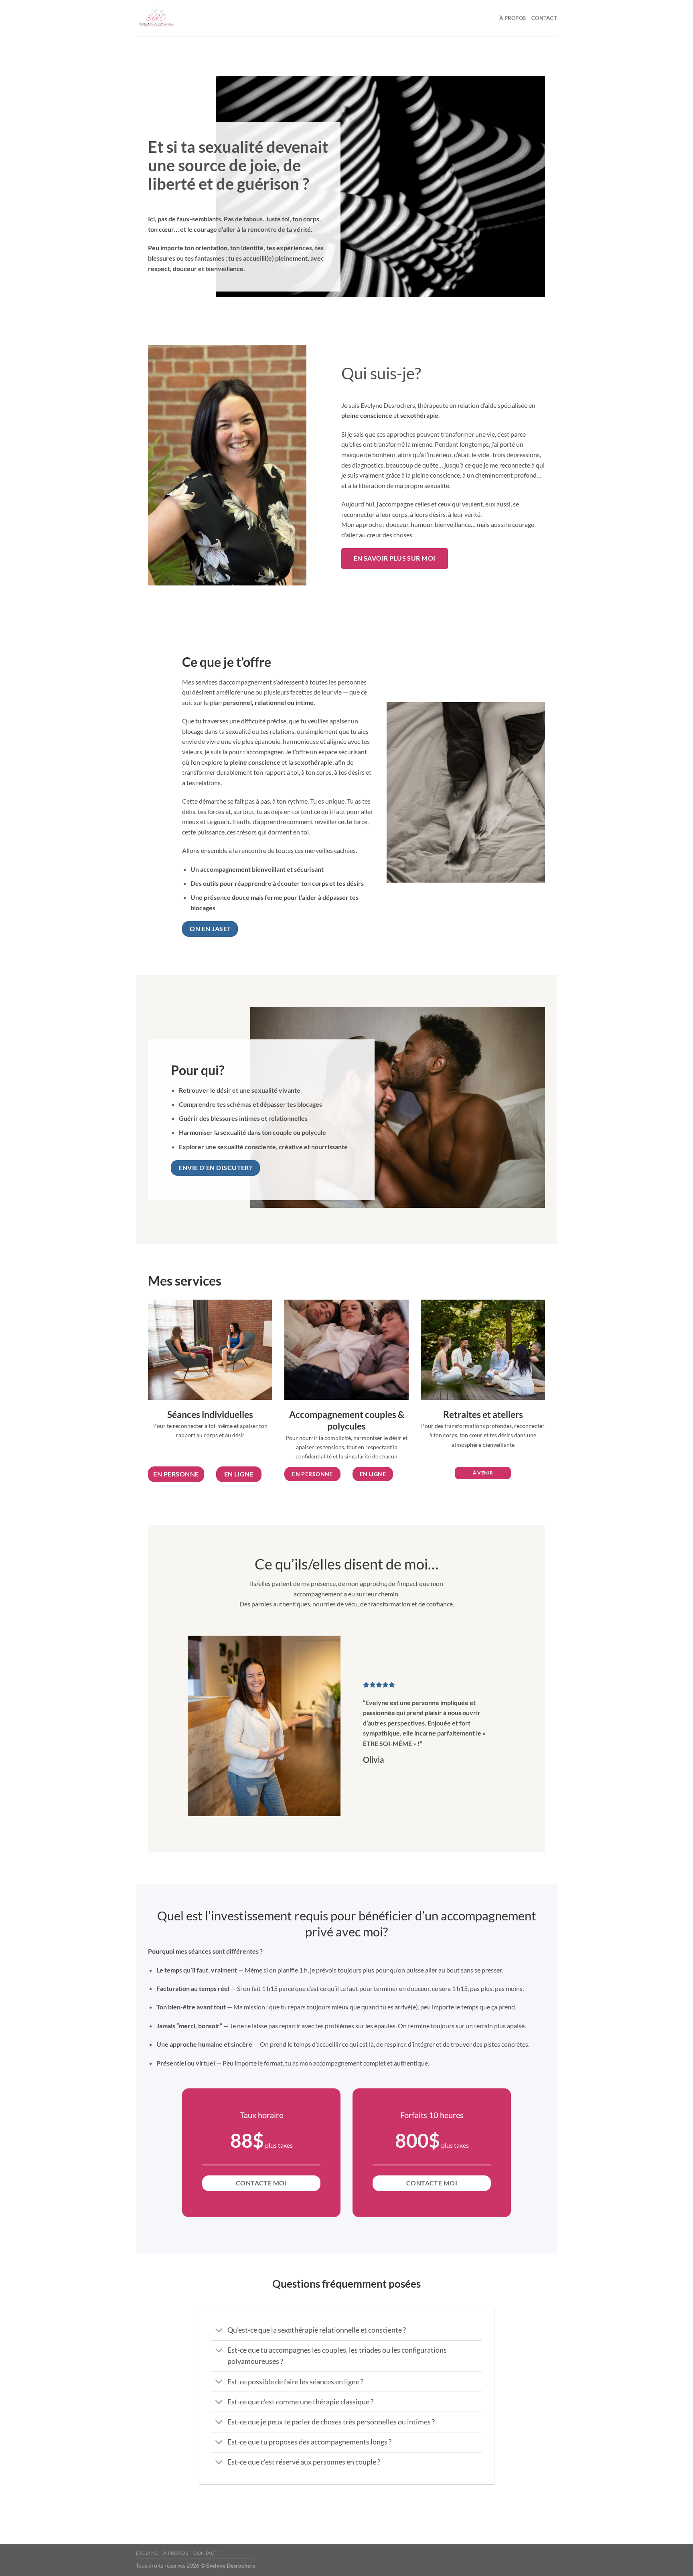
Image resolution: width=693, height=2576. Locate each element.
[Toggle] (219, 2331)
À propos (513, 18)
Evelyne (147, 2553)
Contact (544, 18)
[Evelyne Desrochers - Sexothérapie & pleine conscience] (176, 18)
